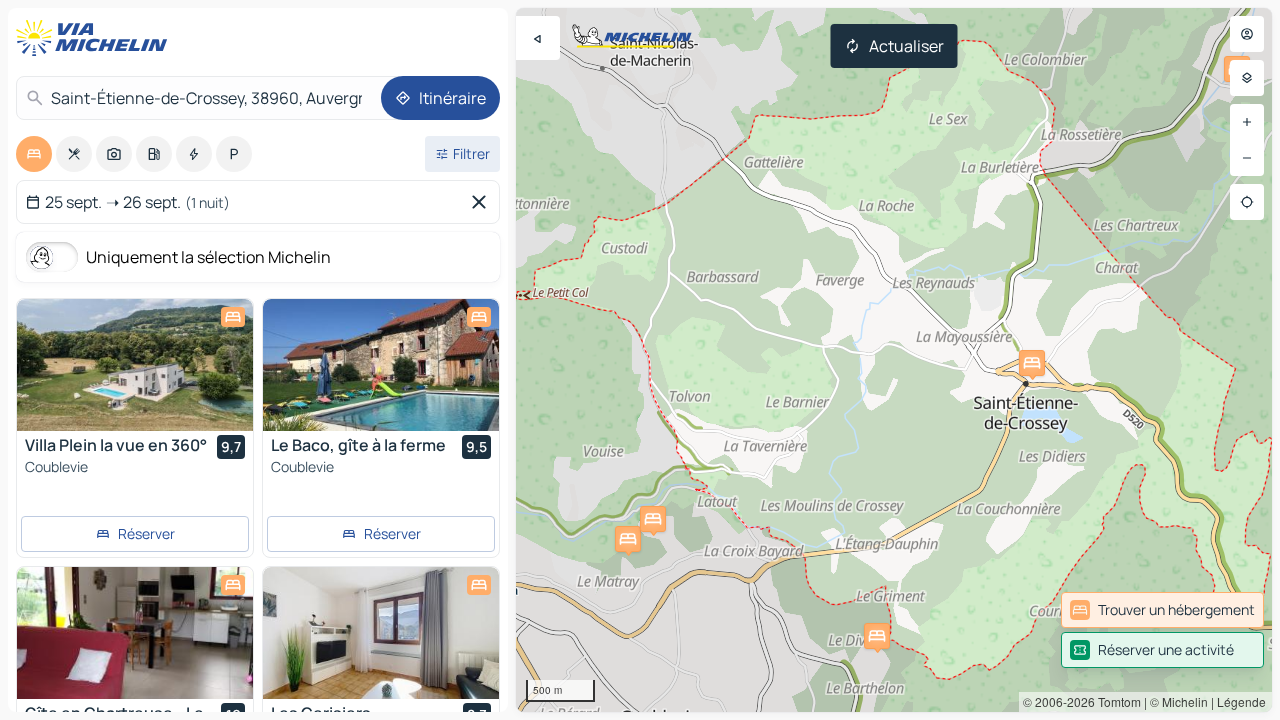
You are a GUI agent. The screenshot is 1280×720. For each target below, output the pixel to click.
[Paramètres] (1247, 78)
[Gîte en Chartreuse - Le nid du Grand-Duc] (135, 633)
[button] (628, 539)
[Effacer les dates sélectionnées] (483, 202)
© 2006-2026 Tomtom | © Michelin (1115, 701)
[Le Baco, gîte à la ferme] (381, 365)
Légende (1241, 701)
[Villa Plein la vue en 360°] (135, 365)
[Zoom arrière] (1247, 158)
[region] (894, 360)
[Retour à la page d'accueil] (96, 38)
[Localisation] (1247, 202)
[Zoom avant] (1247, 122)
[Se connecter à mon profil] (1247, 34)
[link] (1162, 610)
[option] (34, 154)
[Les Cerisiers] (381, 633)
